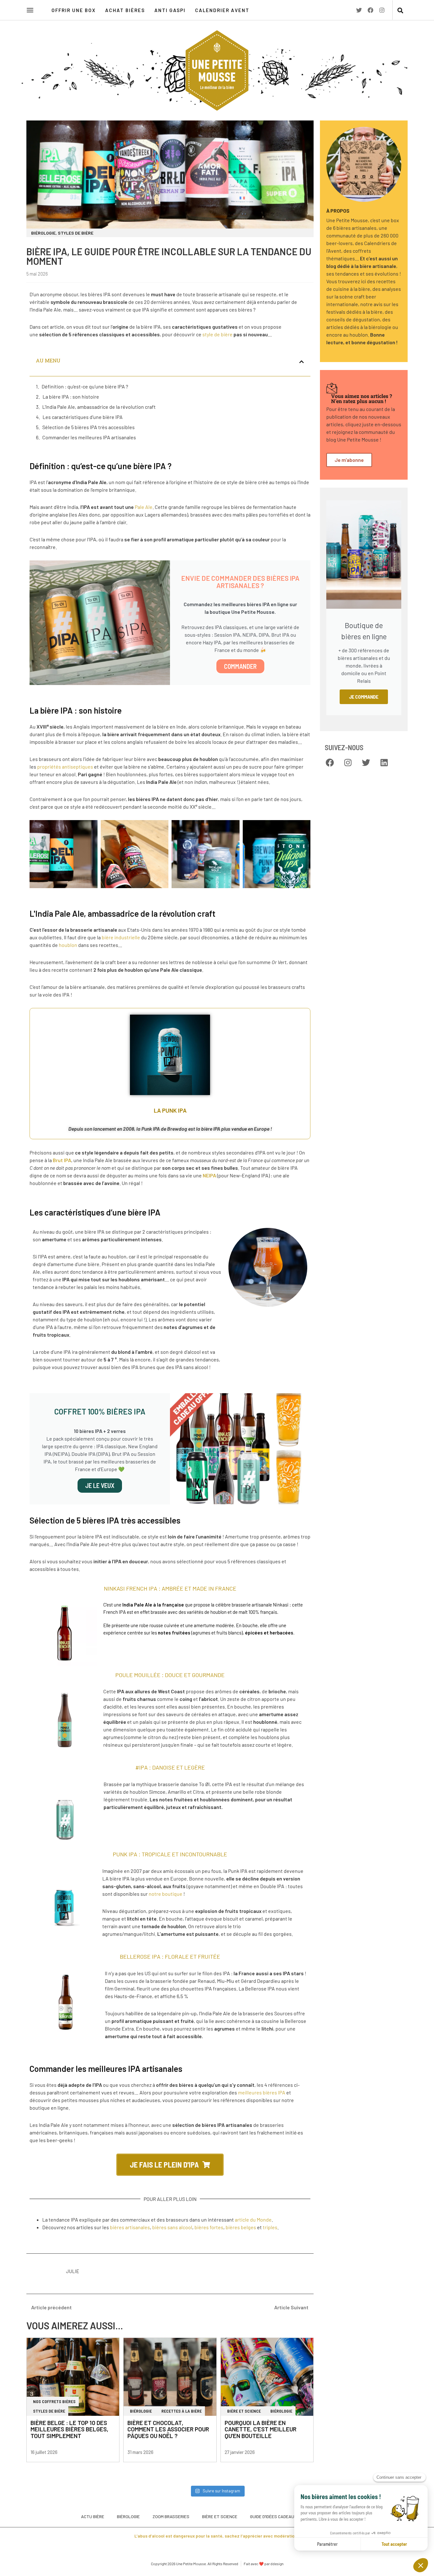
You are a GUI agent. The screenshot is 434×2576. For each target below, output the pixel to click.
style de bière (217, 334)
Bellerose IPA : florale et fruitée (170, 1956)
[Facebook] (370, 10)
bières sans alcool (172, 2227)
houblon (68, 945)
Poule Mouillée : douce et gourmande (170, 1675)
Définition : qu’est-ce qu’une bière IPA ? (85, 386)
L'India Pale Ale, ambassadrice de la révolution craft (99, 407)
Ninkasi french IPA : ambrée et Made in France (170, 1588)
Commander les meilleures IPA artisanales (89, 437)
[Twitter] (359, 10)
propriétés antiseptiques (65, 767)
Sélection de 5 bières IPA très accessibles (88, 427)
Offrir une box (74, 10)
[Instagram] (382, 10)
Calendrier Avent (222, 10)
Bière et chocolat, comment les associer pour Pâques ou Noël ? (168, 2429)
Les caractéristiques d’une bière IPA (83, 417)
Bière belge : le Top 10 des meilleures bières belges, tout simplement (69, 2429)
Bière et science (220, 2516)
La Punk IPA (170, 1110)
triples (270, 2227)
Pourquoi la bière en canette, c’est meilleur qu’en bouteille (261, 2429)
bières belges (241, 2227)
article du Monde (253, 2220)
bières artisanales (130, 2227)
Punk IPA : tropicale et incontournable (170, 1854)
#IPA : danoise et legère (170, 1767)
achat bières (125, 10)
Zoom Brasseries (171, 2516)
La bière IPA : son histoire (71, 397)
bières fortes (209, 2227)
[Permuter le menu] (30, 10)
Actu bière (93, 2516)
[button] (400, 11)
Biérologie (128, 2516)
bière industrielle (121, 937)
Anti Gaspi (170, 10)
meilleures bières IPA (262, 2092)
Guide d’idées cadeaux (273, 2516)
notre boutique (166, 1894)
